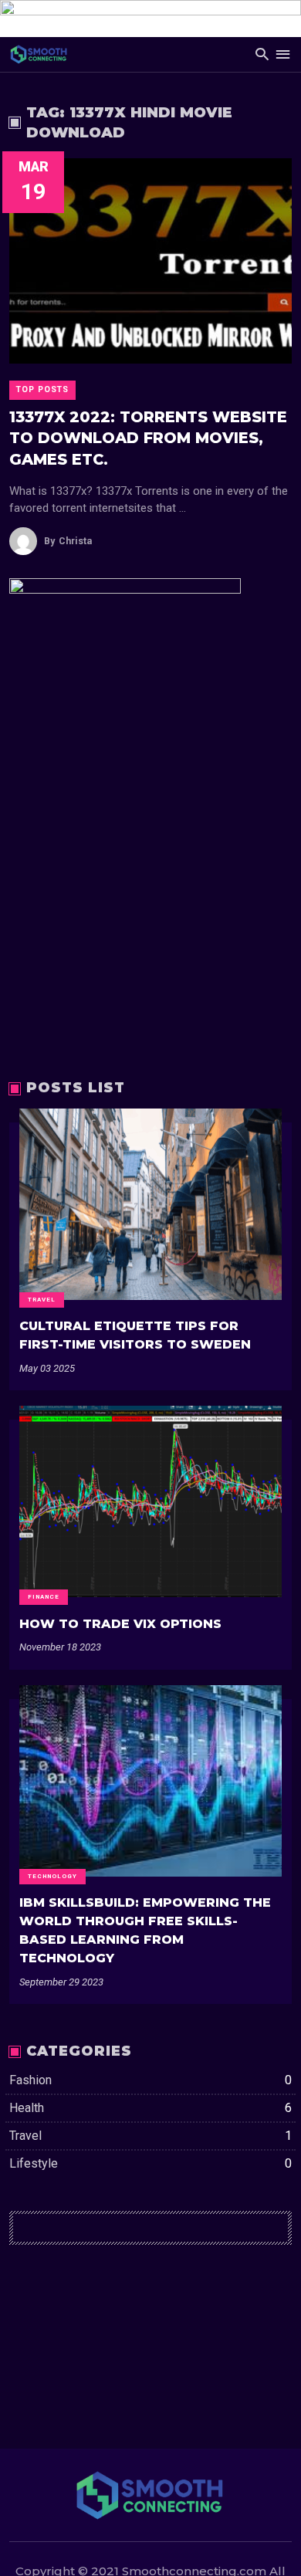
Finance (44, 1597)
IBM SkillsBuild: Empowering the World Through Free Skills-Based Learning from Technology (145, 1930)
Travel (42, 1300)
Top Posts (42, 389)
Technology (52, 1876)
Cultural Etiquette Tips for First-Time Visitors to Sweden (135, 1335)
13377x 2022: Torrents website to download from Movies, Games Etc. (148, 438)
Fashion (150, 2080)
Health (150, 2108)
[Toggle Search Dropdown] (262, 54)
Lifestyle (150, 2163)
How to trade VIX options (120, 1624)
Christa (68, 541)
